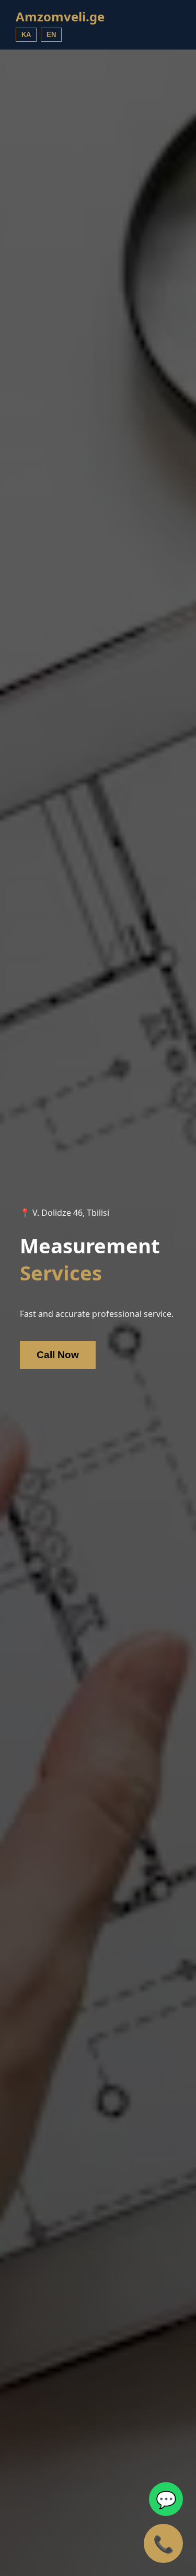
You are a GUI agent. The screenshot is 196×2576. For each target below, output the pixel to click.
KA (26, 35)
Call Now (58, 1355)
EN (51, 35)
